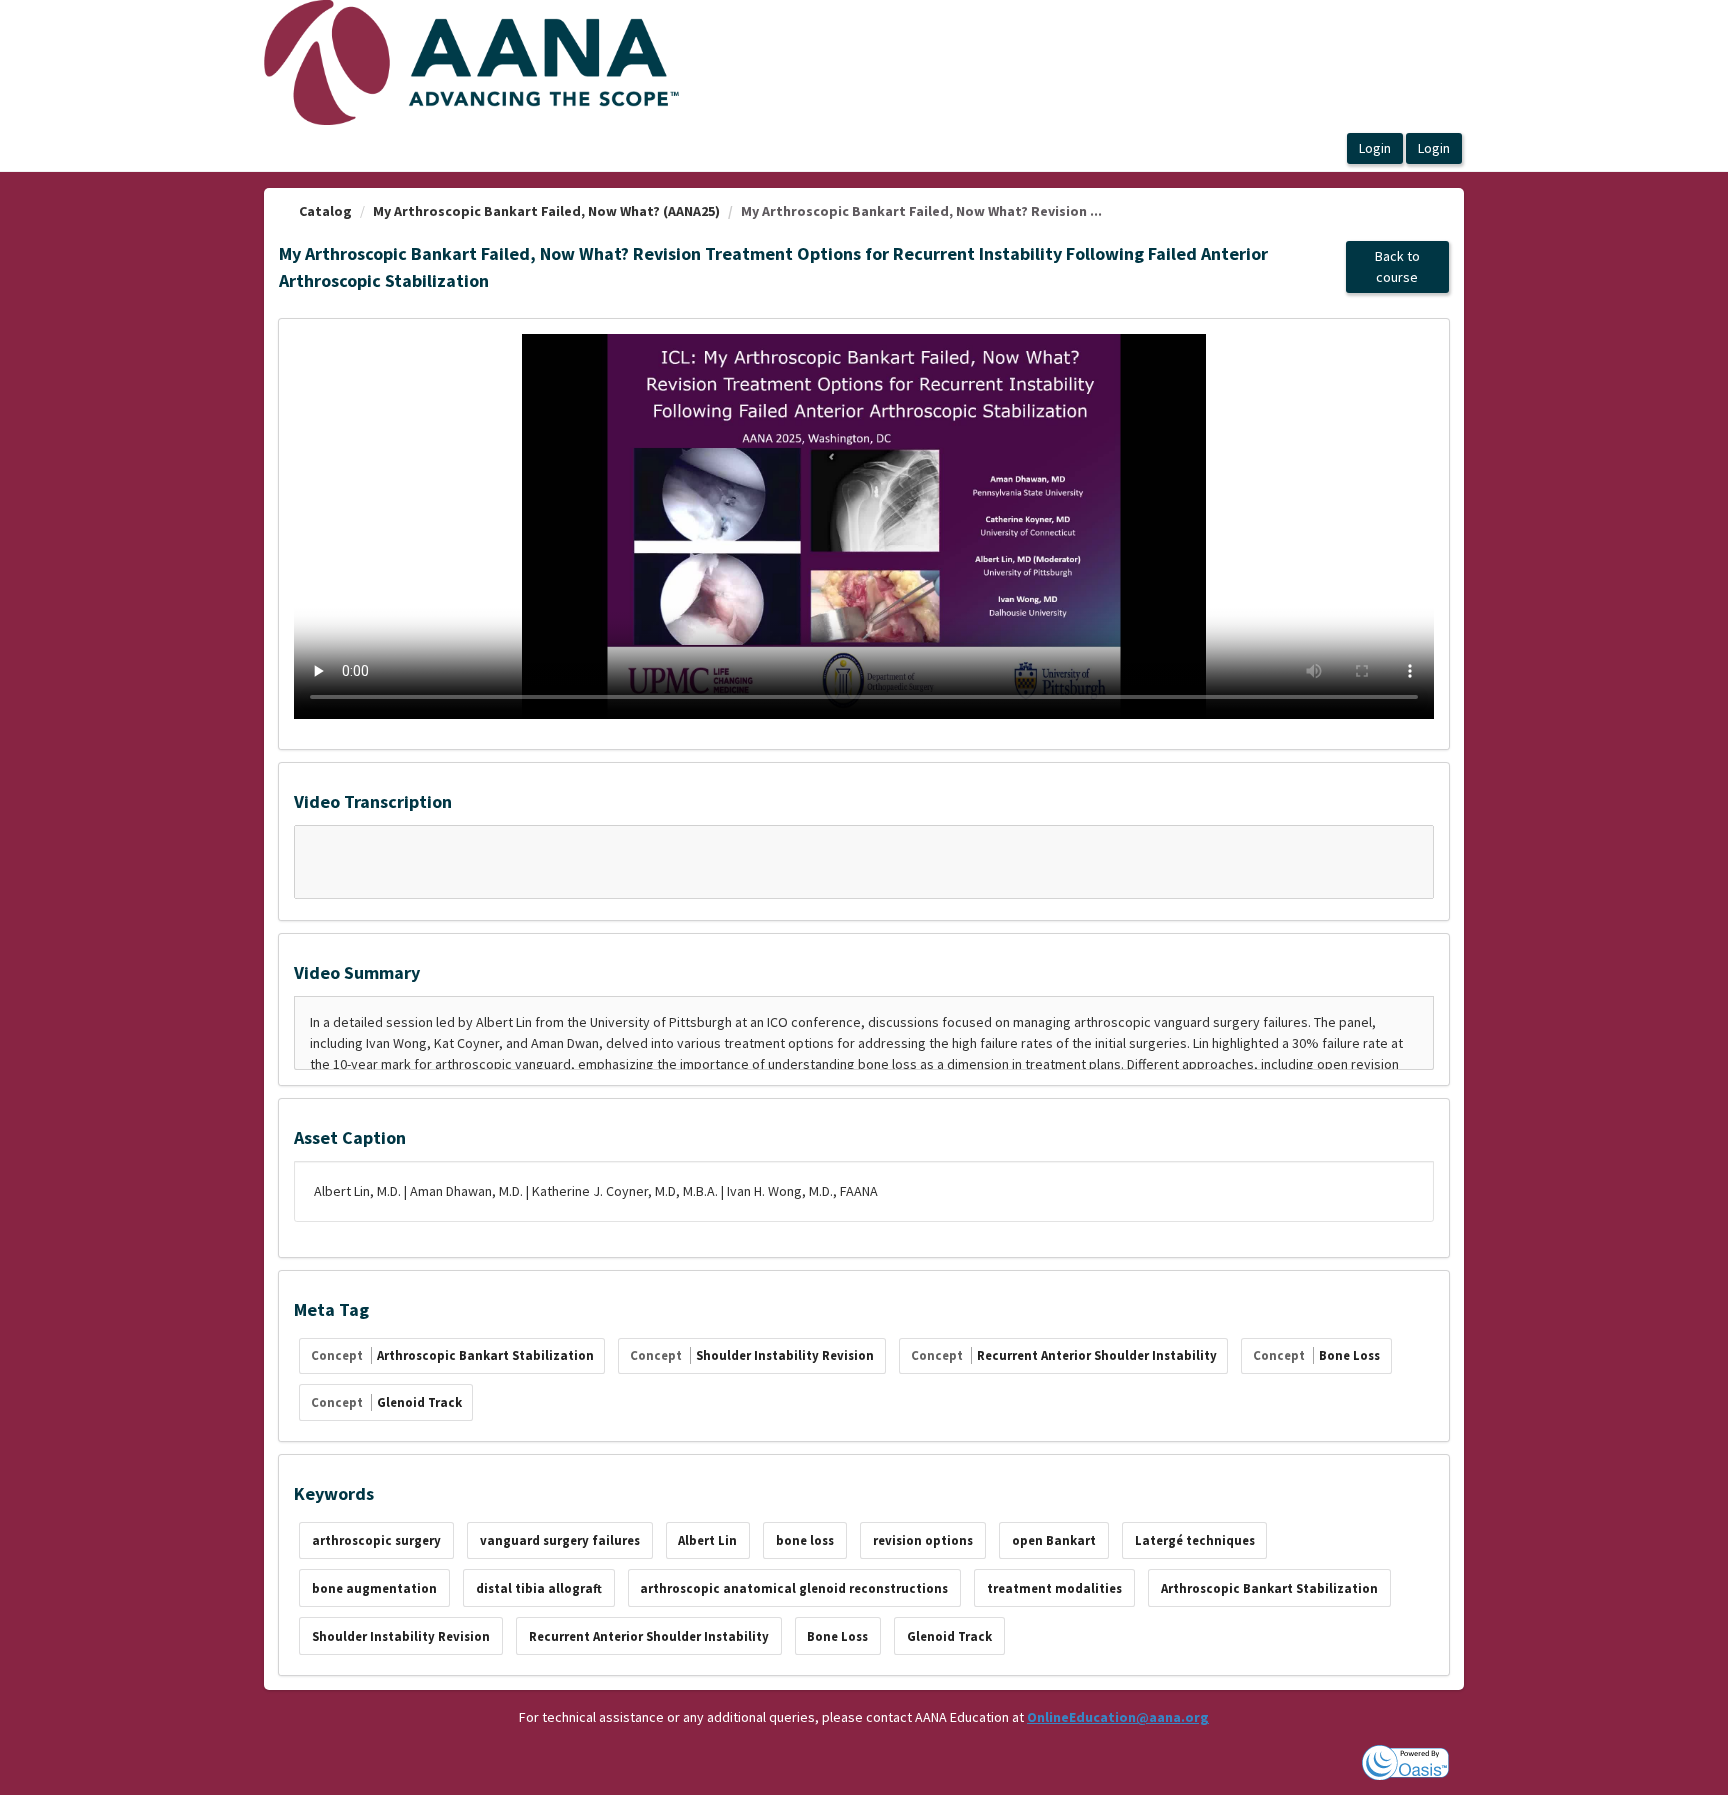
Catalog (325, 211)
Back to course (1397, 266)
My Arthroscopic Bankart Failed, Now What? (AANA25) (546, 211)
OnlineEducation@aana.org (1118, 1717)
